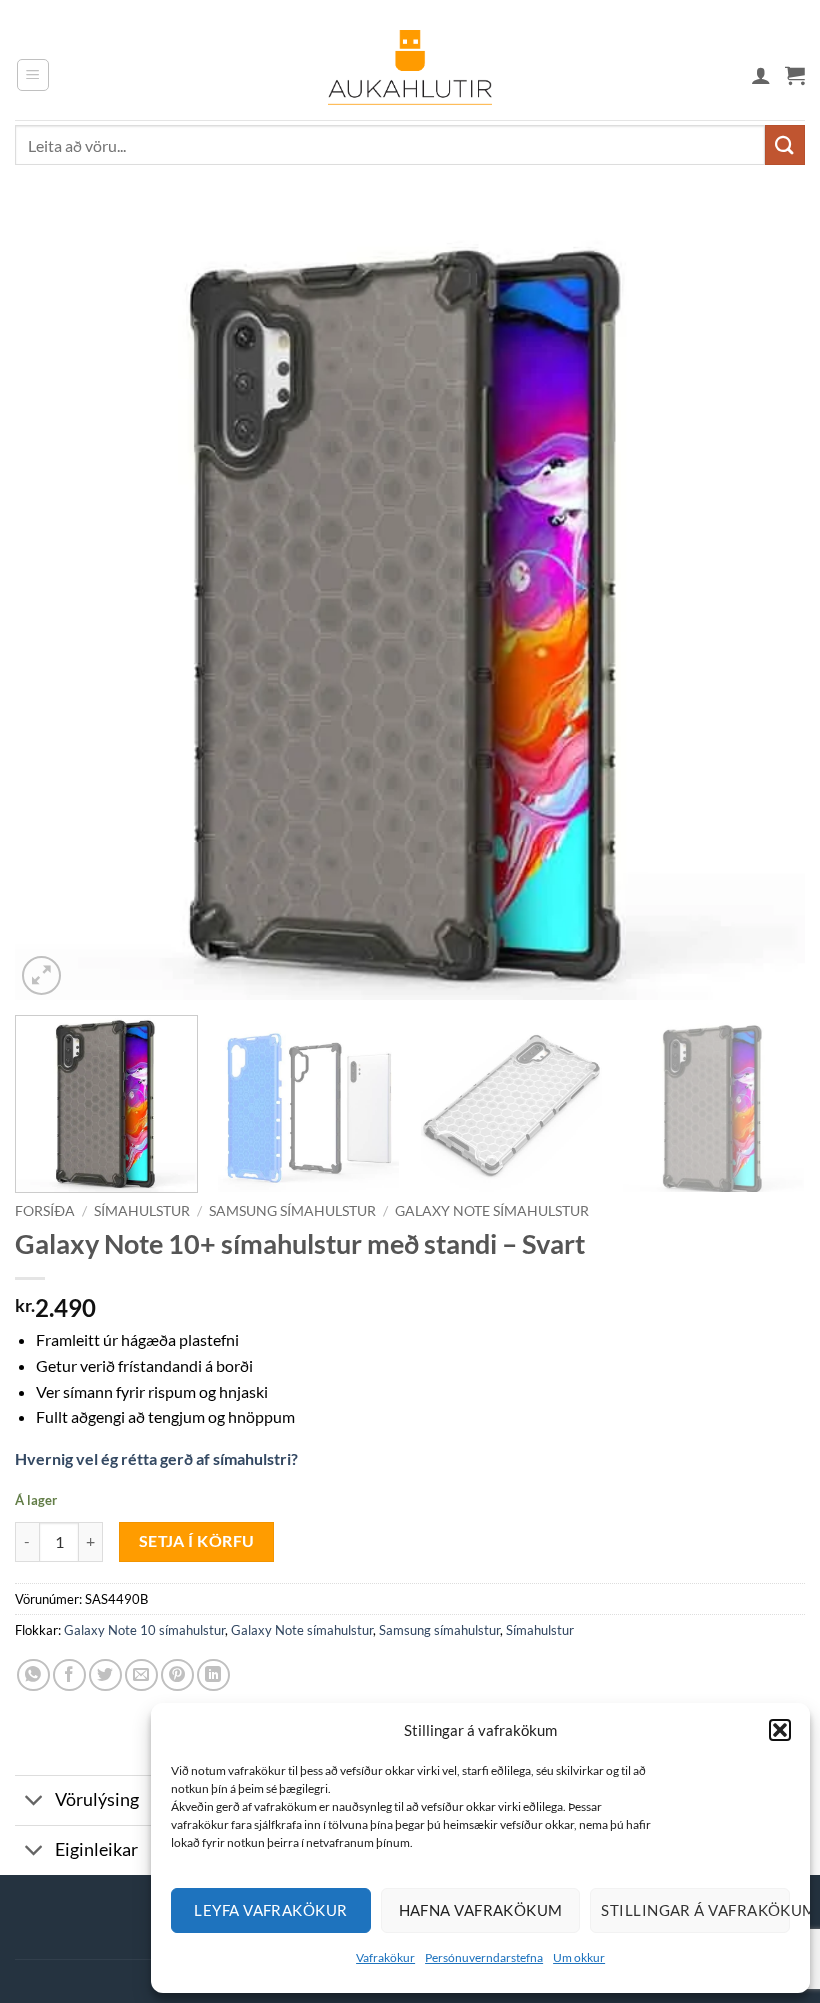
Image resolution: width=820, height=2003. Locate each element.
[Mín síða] (761, 75)
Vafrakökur (385, 1957)
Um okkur (579, 1957)
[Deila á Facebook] (69, 1675)
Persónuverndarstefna (484, 1957)
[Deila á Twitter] (105, 1675)
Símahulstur (142, 1211)
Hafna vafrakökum (481, 1910)
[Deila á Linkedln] (213, 1675)
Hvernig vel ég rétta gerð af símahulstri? (156, 1458)
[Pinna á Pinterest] (177, 1675)
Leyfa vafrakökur (270, 1910)
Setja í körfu (197, 1541)
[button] (780, 1730)
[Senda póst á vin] (141, 1675)
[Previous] (56, 605)
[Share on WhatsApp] (33, 1675)
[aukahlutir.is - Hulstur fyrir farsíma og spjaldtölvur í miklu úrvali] (410, 75)
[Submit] (785, 144)
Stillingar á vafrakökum (695, 1910)
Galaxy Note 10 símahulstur (144, 1630)
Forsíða (45, 1211)
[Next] (764, 605)
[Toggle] (34, 1802)
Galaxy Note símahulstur (492, 1211)
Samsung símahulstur (292, 1211)
